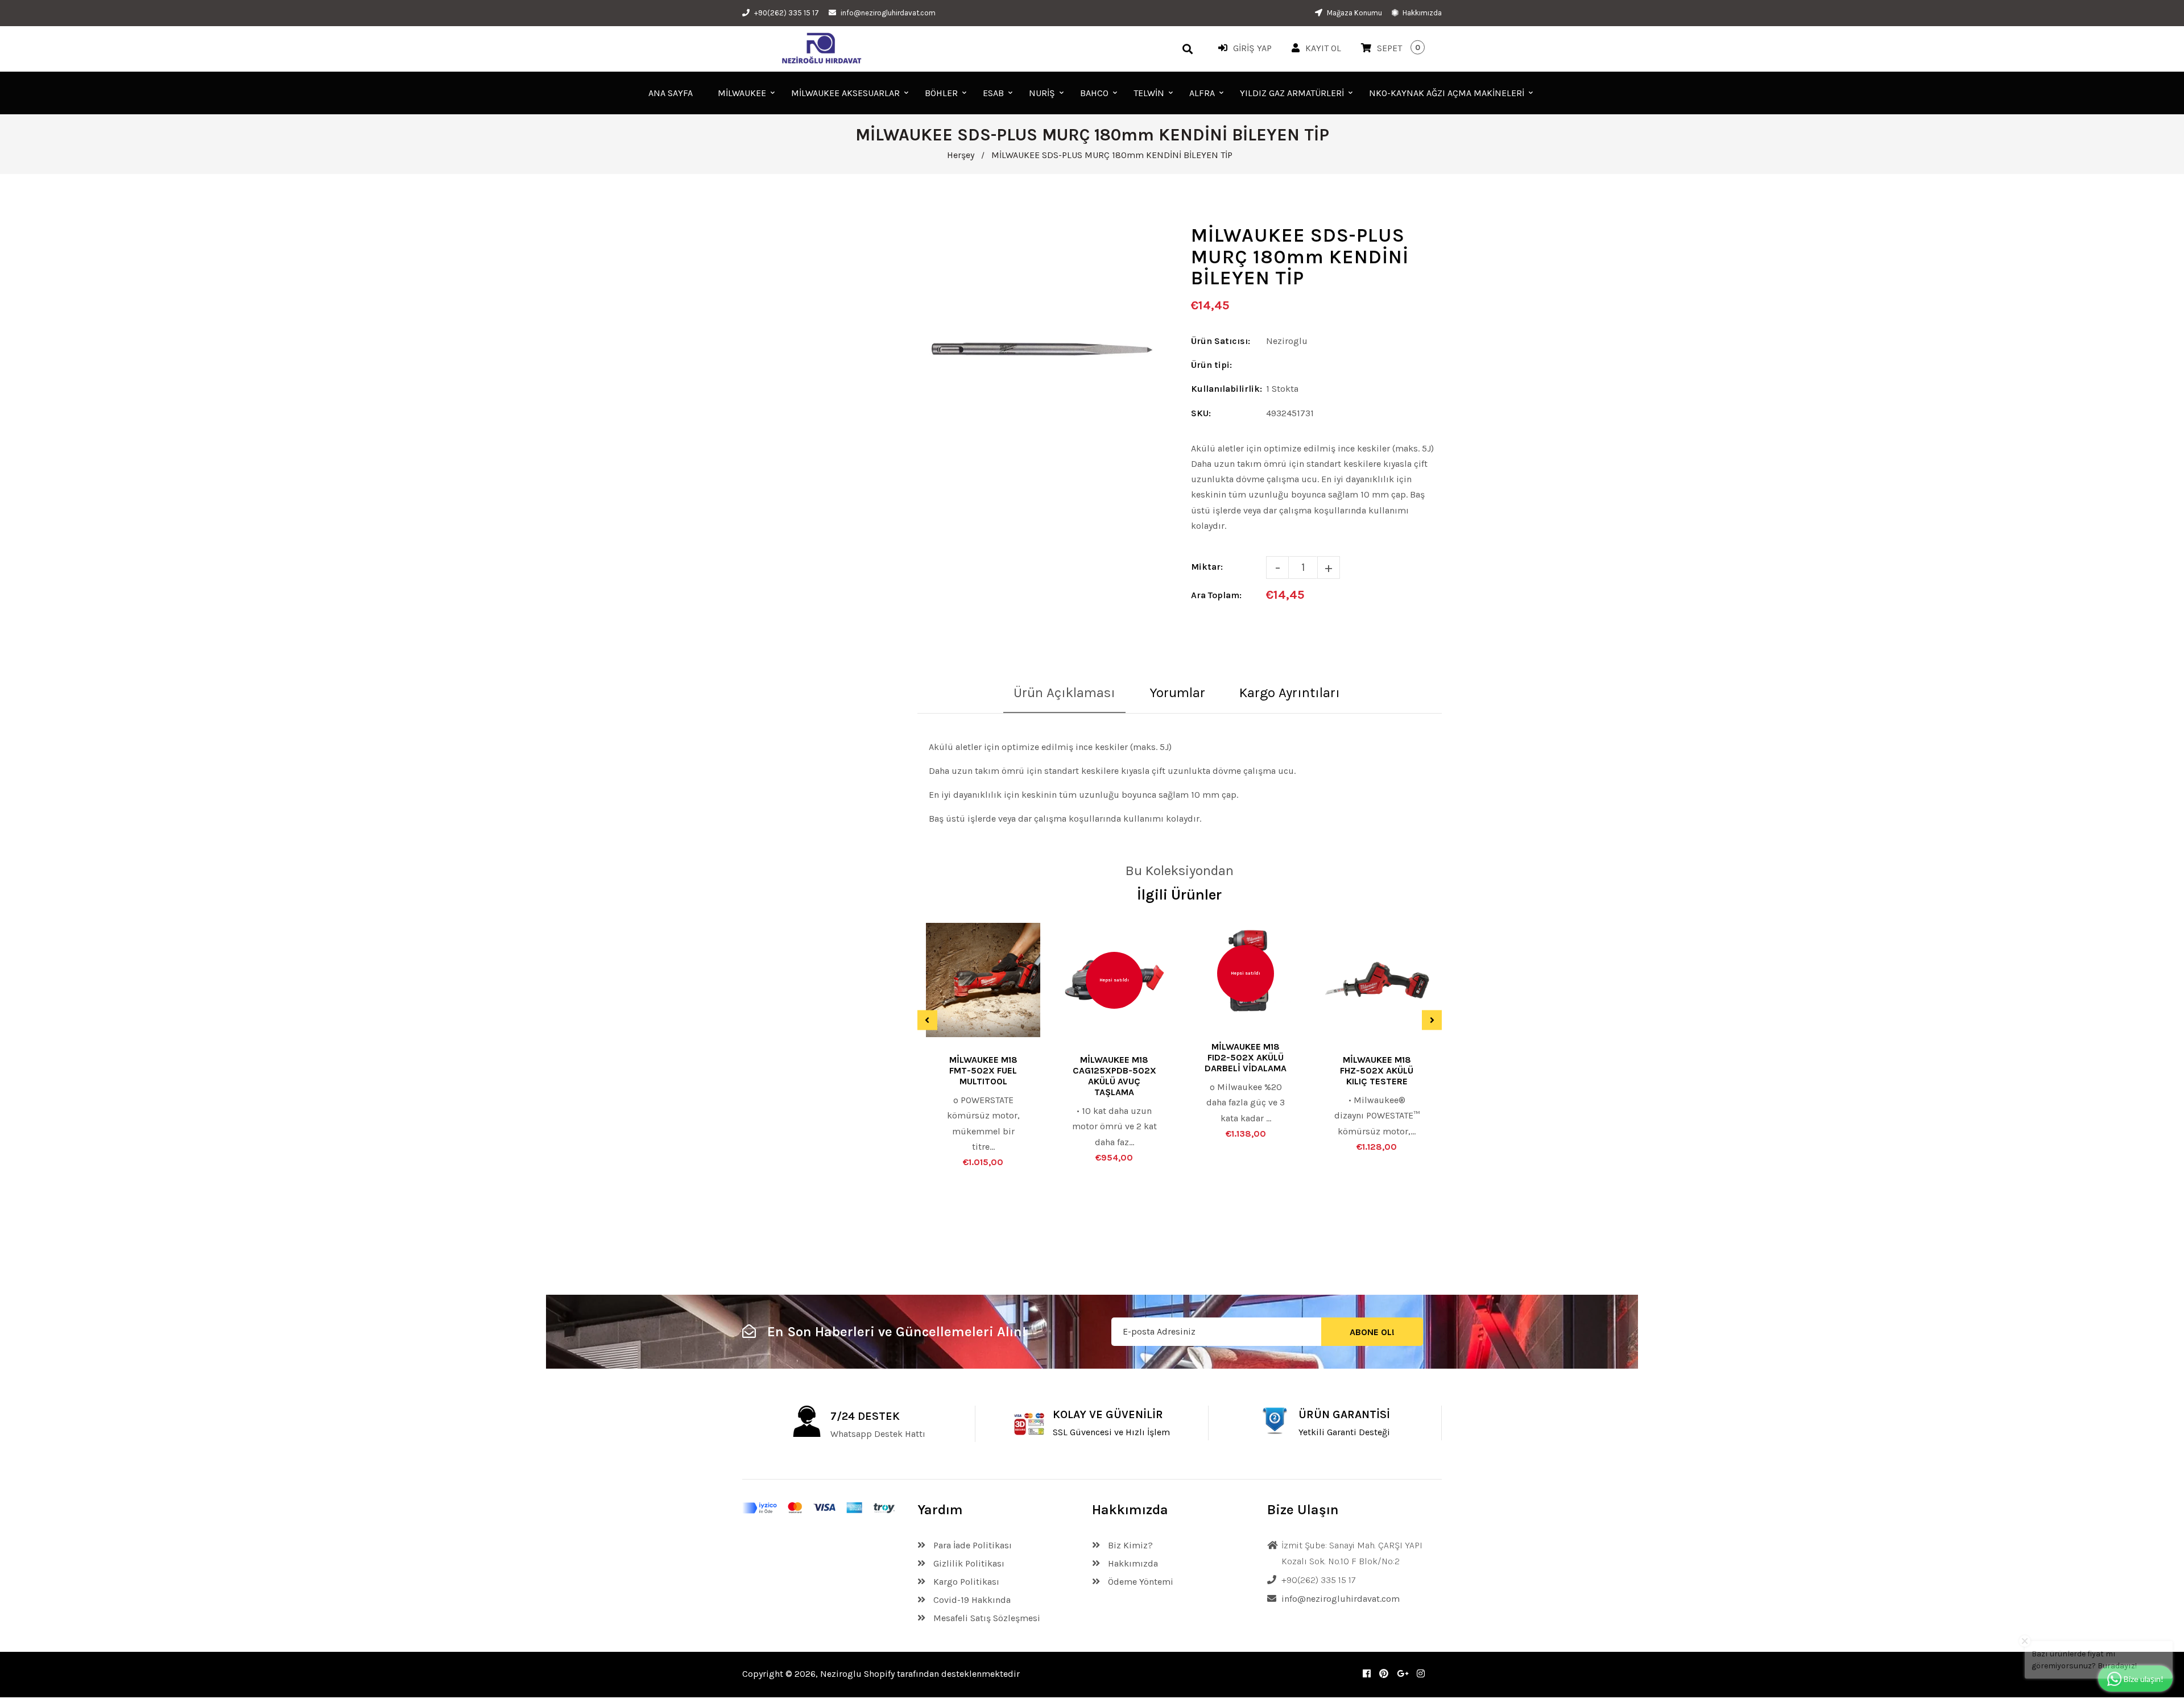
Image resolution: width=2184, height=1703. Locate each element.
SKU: (1201, 413)
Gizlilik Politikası (968, 1563)
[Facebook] (1367, 1674)
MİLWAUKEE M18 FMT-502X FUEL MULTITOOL (983, 1070)
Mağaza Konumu (1354, 13)
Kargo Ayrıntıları (1290, 693)
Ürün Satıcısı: (1221, 341)
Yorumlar (1177, 693)
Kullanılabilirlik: (1227, 389)
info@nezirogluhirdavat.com (888, 13)
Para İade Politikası (971, 1545)
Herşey (961, 155)
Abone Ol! (1372, 1332)
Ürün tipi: (1211, 365)
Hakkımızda (1421, 13)
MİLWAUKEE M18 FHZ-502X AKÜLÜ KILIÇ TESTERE (1377, 1070)
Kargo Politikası (965, 1582)
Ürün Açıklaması (1064, 693)
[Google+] (1403, 1674)
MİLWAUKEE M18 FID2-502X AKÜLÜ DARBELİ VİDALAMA (1246, 1057)
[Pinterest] (1384, 1674)
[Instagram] (1421, 1674)
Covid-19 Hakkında (971, 1600)
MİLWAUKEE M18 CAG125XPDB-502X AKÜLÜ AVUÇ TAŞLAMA (1114, 1076)
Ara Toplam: (1216, 595)
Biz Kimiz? (1129, 1545)
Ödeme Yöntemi (1139, 1582)
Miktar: (1207, 567)
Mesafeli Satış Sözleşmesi (986, 1618)
